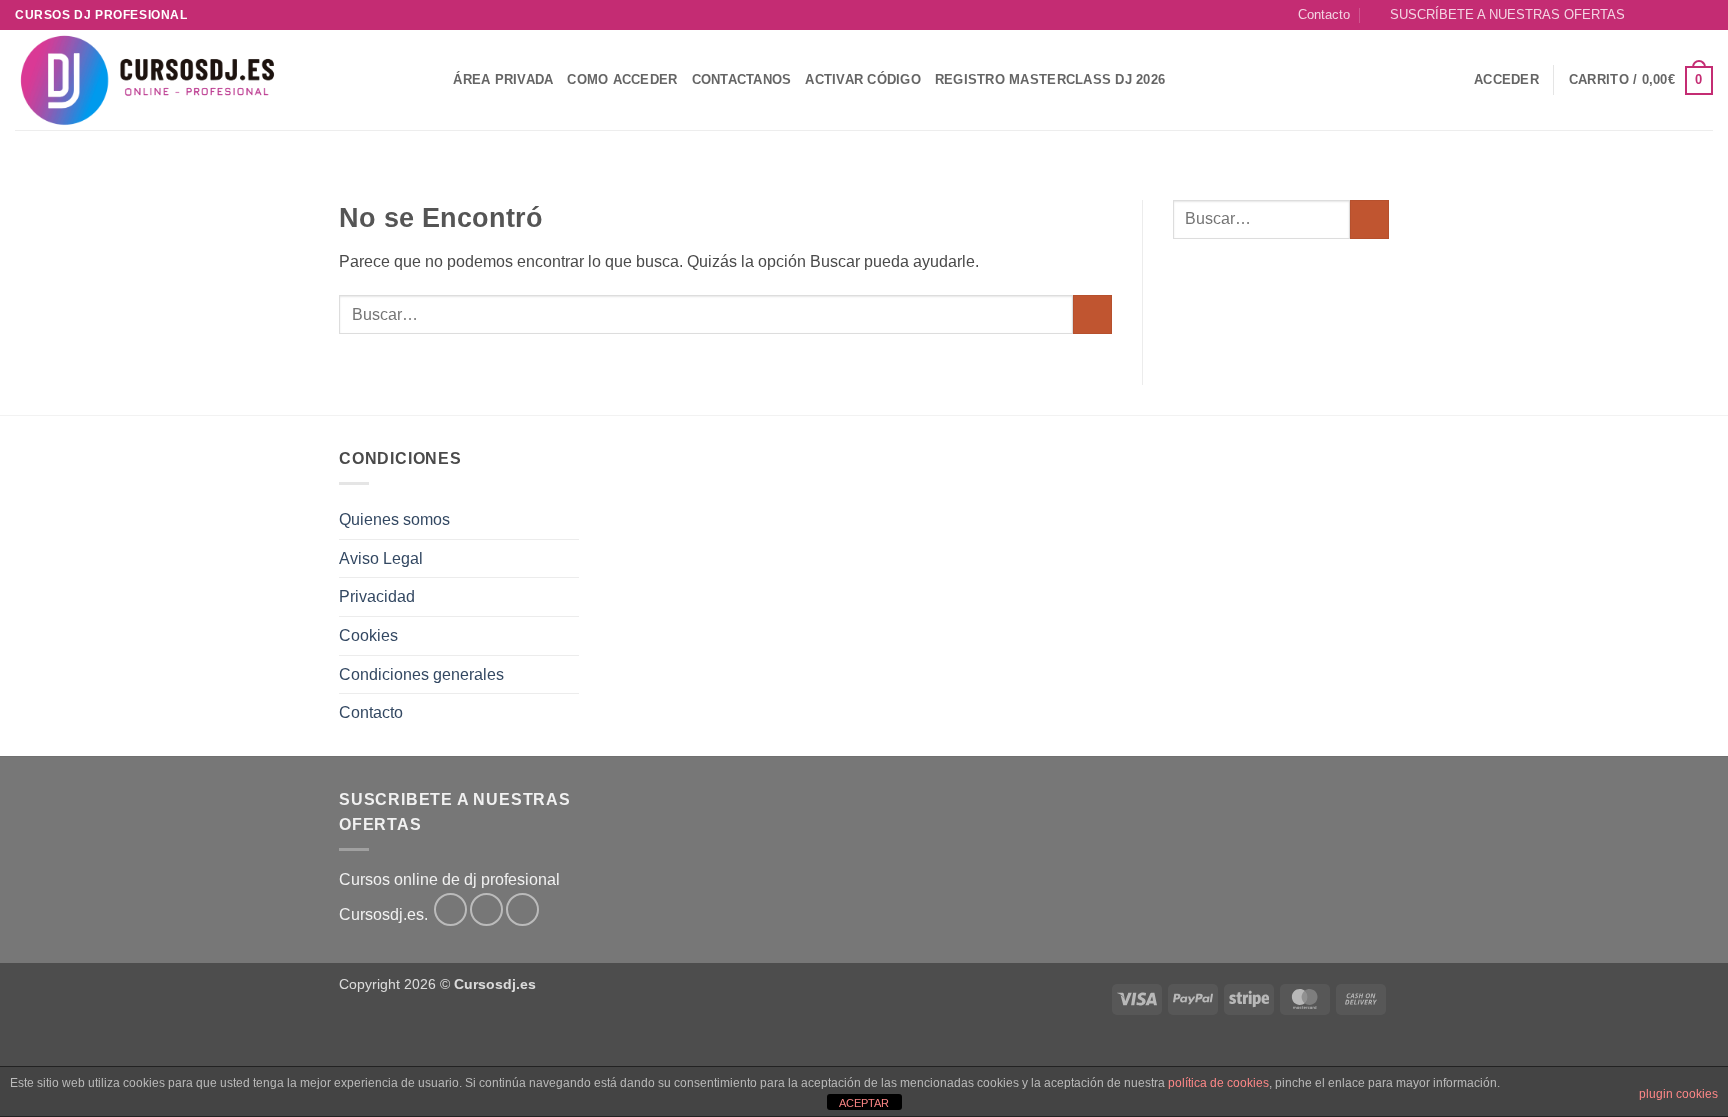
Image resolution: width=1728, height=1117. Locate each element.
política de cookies (1218, 1083)
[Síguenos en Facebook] (1646, 15)
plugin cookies (1678, 1094)
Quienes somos (394, 519)
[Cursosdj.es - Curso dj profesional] (204, 80)
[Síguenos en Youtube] (1703, 15)
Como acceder (622, 79)
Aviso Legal (381, 558)
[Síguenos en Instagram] (1665, 15)
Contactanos (742, 79)
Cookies (368, 635)
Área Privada (503, 79)
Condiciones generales (421, 674)
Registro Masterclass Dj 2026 (1050, 79)
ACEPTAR (864, 1103)
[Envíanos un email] (1684, 15)
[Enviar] (1092, 314)
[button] (1498, 15)
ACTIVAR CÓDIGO (863, 79)
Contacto (1324, 14)
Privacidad (377, 596)
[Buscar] (431, 80)
